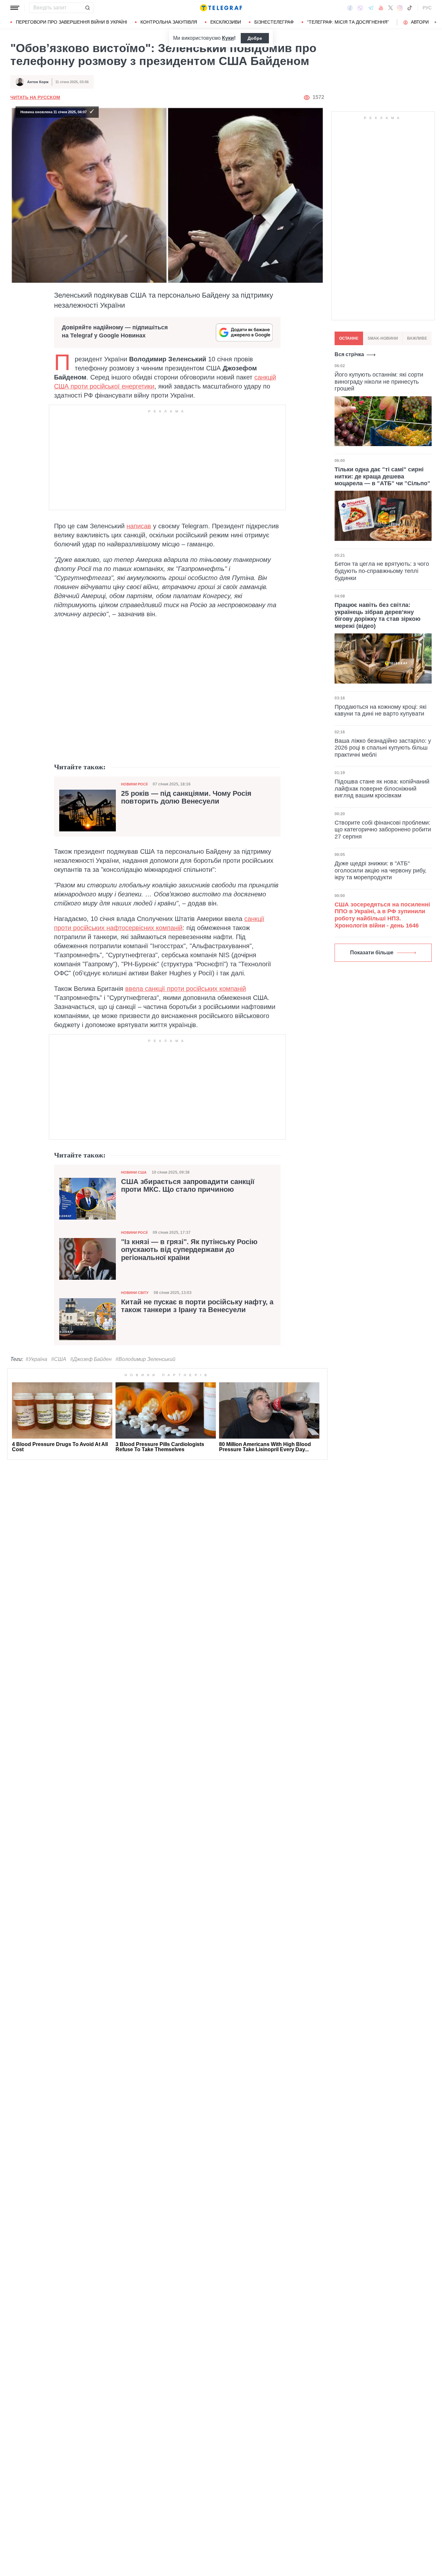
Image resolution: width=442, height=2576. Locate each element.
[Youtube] (381, 8)
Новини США (134, 1172)
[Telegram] (371, 8)
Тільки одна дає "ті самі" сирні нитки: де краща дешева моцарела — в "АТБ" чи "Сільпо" (382, 476)
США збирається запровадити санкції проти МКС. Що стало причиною (188, 1186)
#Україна (36, 1359)
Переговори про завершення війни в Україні (72, 22)
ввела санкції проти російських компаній (186, 989)
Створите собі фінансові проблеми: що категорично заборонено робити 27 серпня (383, 830)
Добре (255, 38)
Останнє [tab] (349, 338)
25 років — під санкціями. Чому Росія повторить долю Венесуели (186, 797)
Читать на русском (35, 97)
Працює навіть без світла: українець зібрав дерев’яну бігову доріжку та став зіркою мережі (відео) (377, 615)
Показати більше (372, 953)
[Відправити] (87, 8)
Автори (420, 22)
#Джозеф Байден (91, 1359)
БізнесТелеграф (274, 22)
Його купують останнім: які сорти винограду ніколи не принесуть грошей (379, 382)
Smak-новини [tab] (383, 338)
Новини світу (135, 1293)
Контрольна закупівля (169, 22)
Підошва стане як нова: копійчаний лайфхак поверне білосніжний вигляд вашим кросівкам (382, 789)
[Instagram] (400, 8)
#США (59, 1359)
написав (139, 526)
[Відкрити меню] (15, 8)
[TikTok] (410, 8)
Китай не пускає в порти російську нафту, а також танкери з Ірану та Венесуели (197, 1306)
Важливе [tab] (417, 338)
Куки (228, 38)
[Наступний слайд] (436, 22)
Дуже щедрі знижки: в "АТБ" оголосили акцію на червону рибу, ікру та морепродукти (381, 870)
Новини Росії (134, 784)
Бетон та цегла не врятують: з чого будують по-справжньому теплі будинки (382, 571)
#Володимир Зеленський (145, 1359)
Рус (427, 8)
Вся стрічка (349, 354)
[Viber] (360, 8)
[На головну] (221, 8)
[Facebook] (350, 8)
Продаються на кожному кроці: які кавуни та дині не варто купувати (381, 710)
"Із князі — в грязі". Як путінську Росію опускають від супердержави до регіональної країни (189, 1250)
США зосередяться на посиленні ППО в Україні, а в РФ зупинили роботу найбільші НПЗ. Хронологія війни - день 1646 (382, 915)
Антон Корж (38, 82)
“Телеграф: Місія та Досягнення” (348, 22)
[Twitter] (391, 8)
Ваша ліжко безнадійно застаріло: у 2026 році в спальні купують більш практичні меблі (383, 748)
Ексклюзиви (226, 22)
